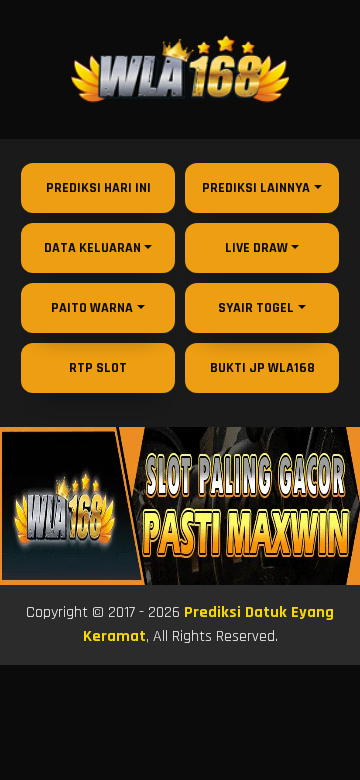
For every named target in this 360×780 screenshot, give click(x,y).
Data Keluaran (92, 248)
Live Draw (256, 248)
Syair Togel (256, 308)
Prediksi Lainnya (256, 188)
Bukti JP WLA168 (262, 368)
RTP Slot (98, 368)
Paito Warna (92, 308)
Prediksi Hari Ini (98, 188)
